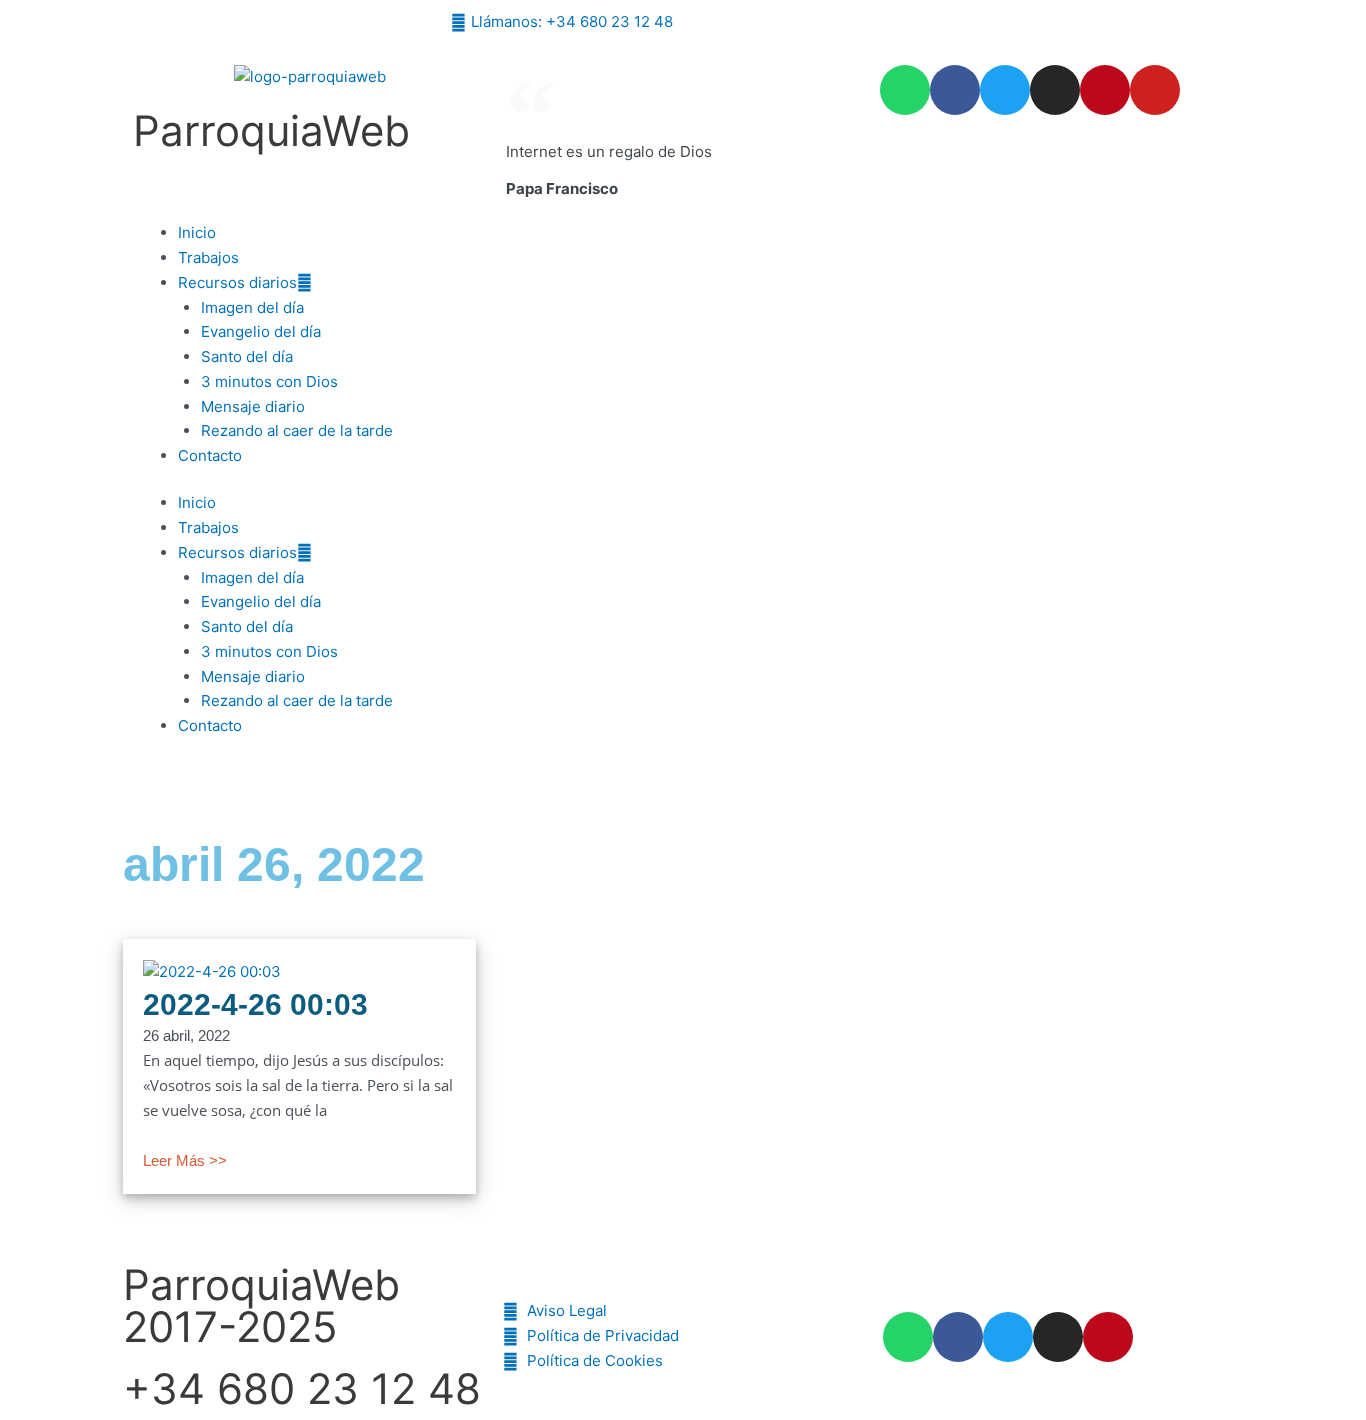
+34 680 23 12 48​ (302, 1388)
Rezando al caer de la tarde (297, 430)
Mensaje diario (253, 406)
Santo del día (247, 356)
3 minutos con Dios (269, 381)
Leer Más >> (185, 1160)
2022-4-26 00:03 (255, 1004)
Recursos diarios (237, 282)
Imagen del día (252, 307)
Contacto (210, 455)
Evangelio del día (261, 331)
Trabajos (208, 257)
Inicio (197, 232)
